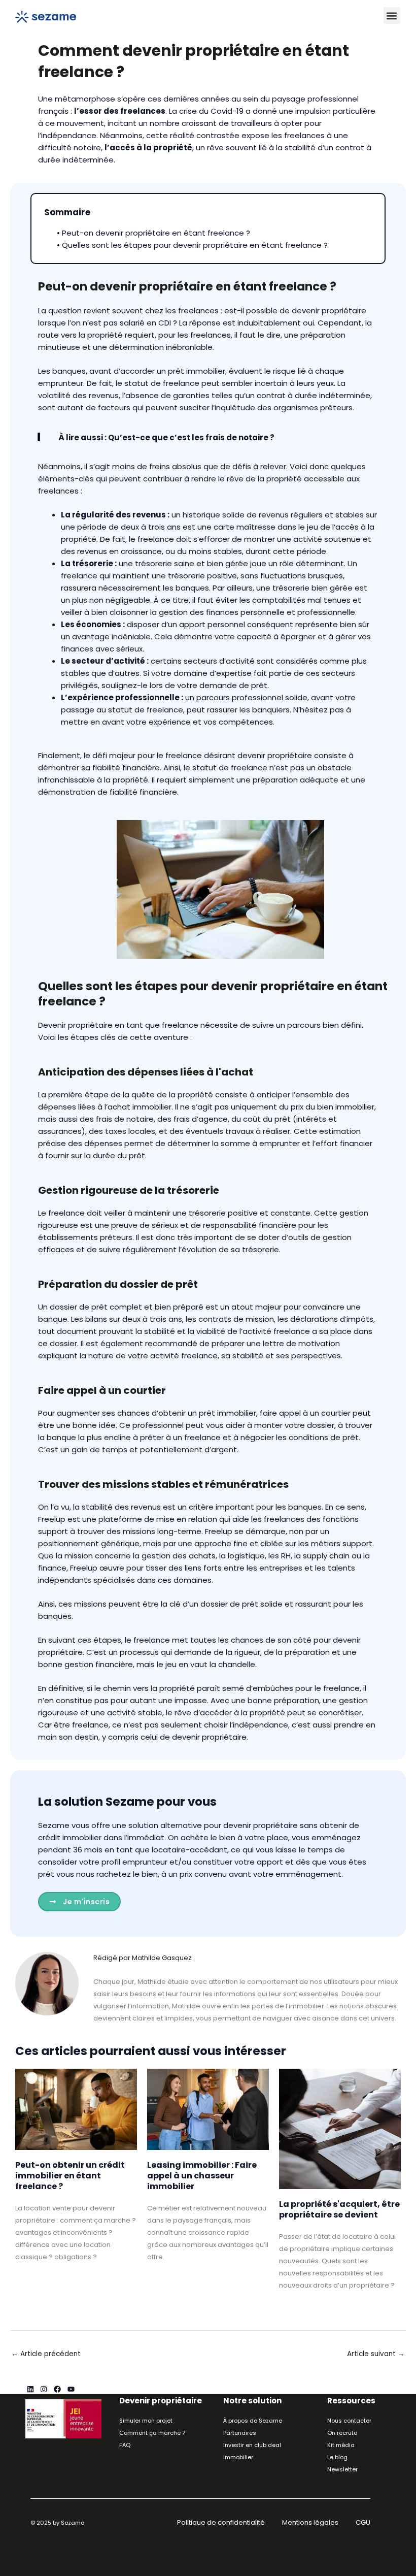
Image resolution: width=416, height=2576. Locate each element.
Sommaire (67, 212)
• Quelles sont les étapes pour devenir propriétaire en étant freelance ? (192, 245)
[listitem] (247, 2000)
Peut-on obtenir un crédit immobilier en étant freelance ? (70, 2176)
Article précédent (46, 2354)
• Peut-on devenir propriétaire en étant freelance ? (153, 233)
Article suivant (376, 2354)
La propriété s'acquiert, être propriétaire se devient (339, 2209)
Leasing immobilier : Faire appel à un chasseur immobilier (202, 2176)
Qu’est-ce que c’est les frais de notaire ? (191, 437)
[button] (392, 15)
